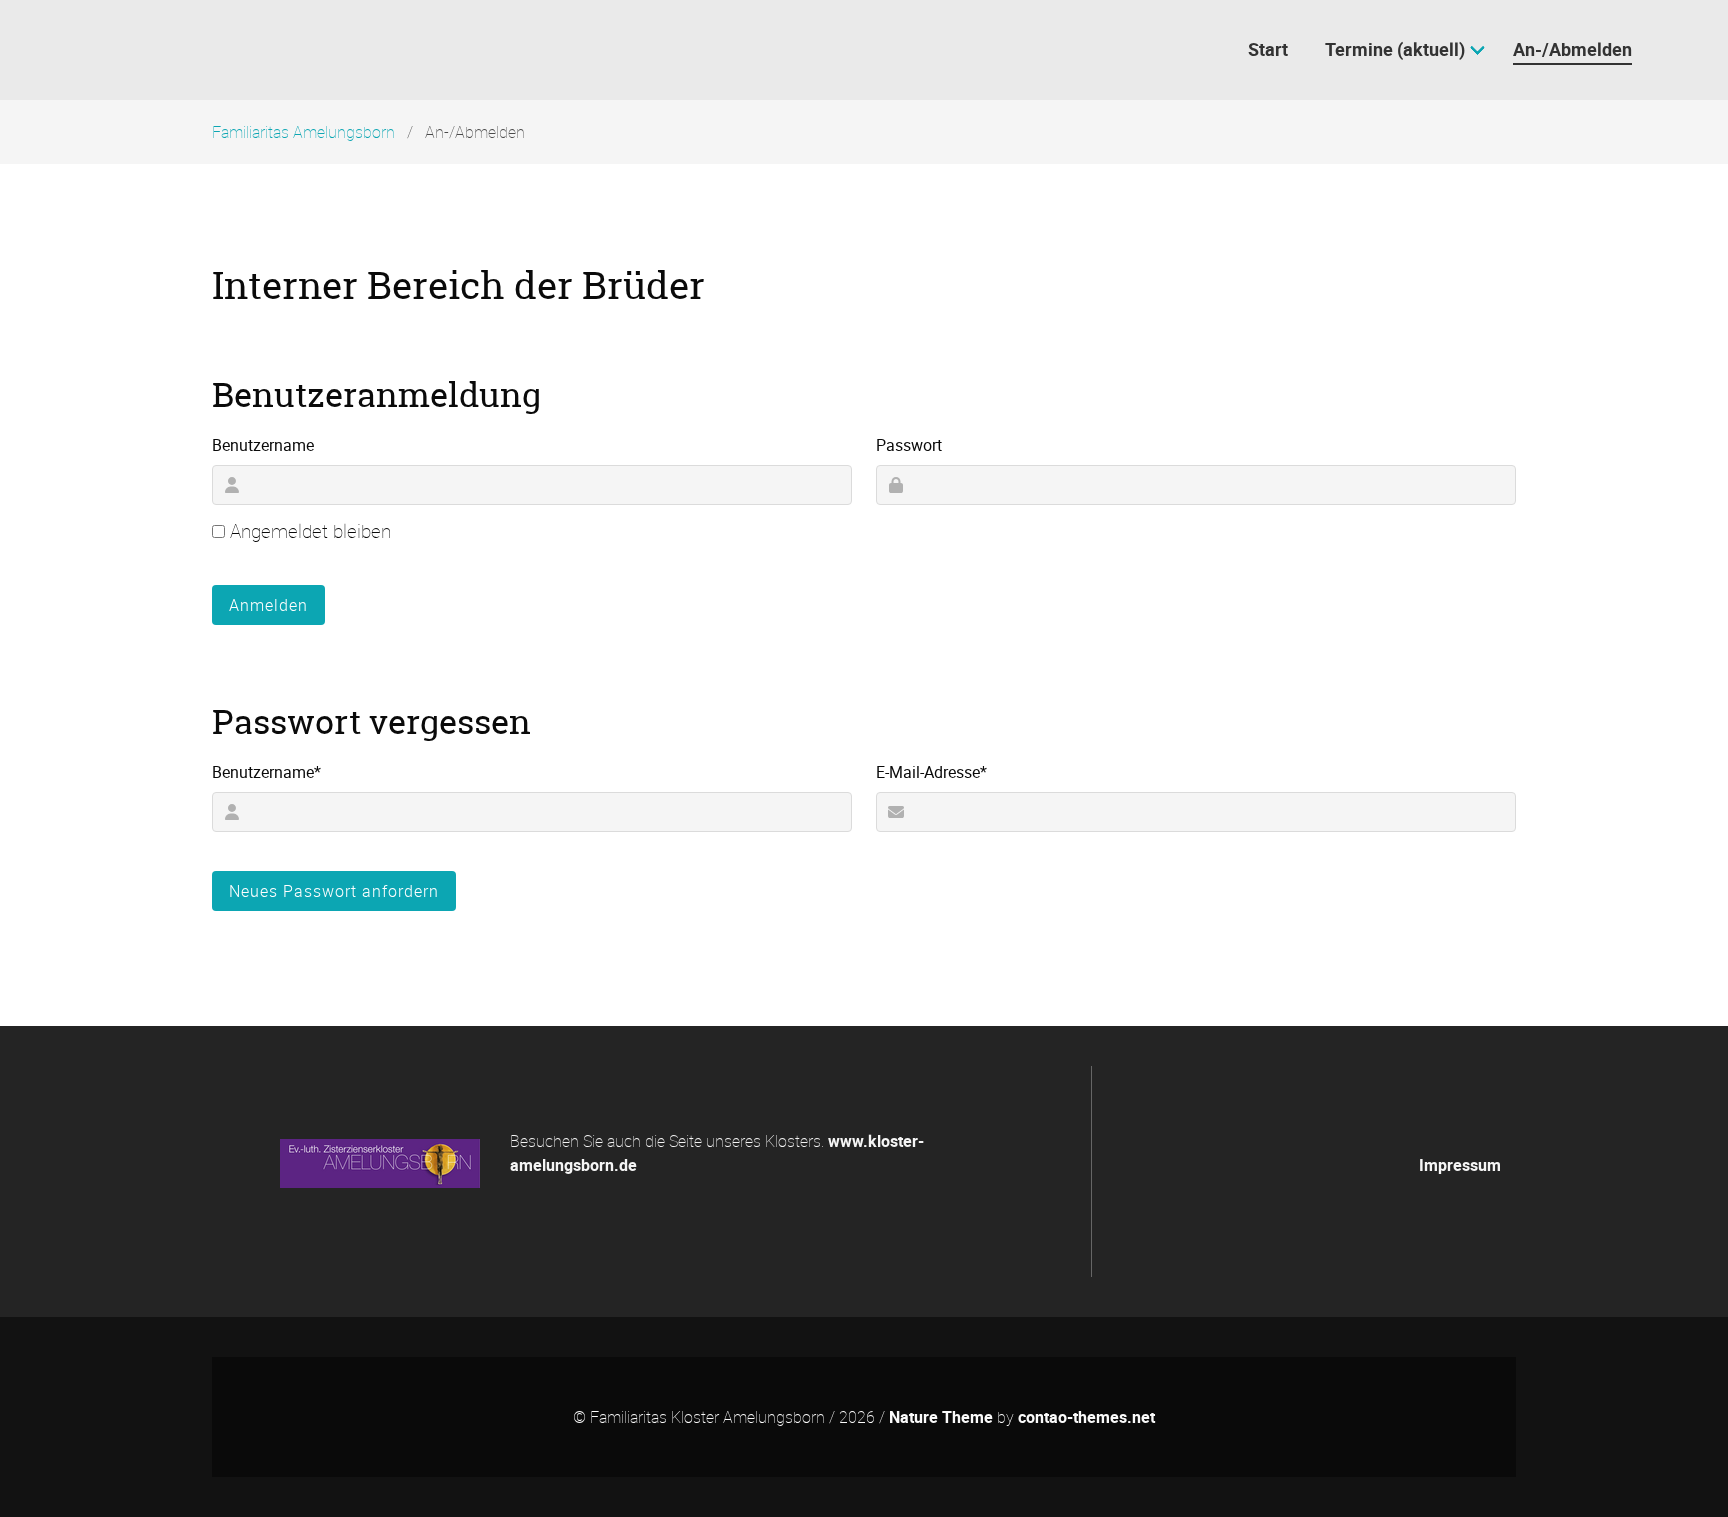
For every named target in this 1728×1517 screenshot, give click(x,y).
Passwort (909, 445)
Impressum (1460, 1165)
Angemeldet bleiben (310, 531)
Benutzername (263, 445)
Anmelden (268, 605)
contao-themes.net (1086, 1417)
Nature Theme (941, 1417)
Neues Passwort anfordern (334, 891)
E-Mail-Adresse (931, 771)
